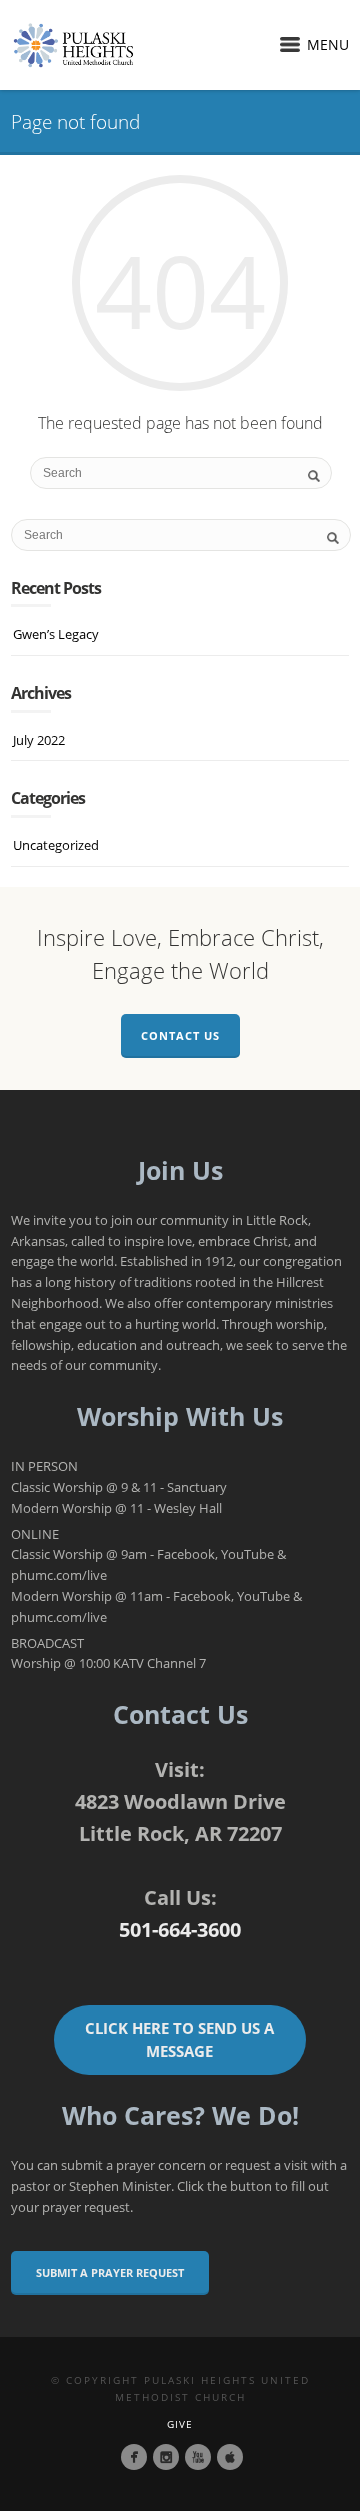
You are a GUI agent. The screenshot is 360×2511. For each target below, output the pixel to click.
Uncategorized (56, 845)
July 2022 (39, 740)
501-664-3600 (180, 1929)
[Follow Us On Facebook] (134, 2457)
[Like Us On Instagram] (166, 2457)
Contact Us (180, 1035)
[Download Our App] (230, 2457)
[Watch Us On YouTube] (198, 2457)
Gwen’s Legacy (56, 634)
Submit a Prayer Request (110, 2272)
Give (180, 2424)
